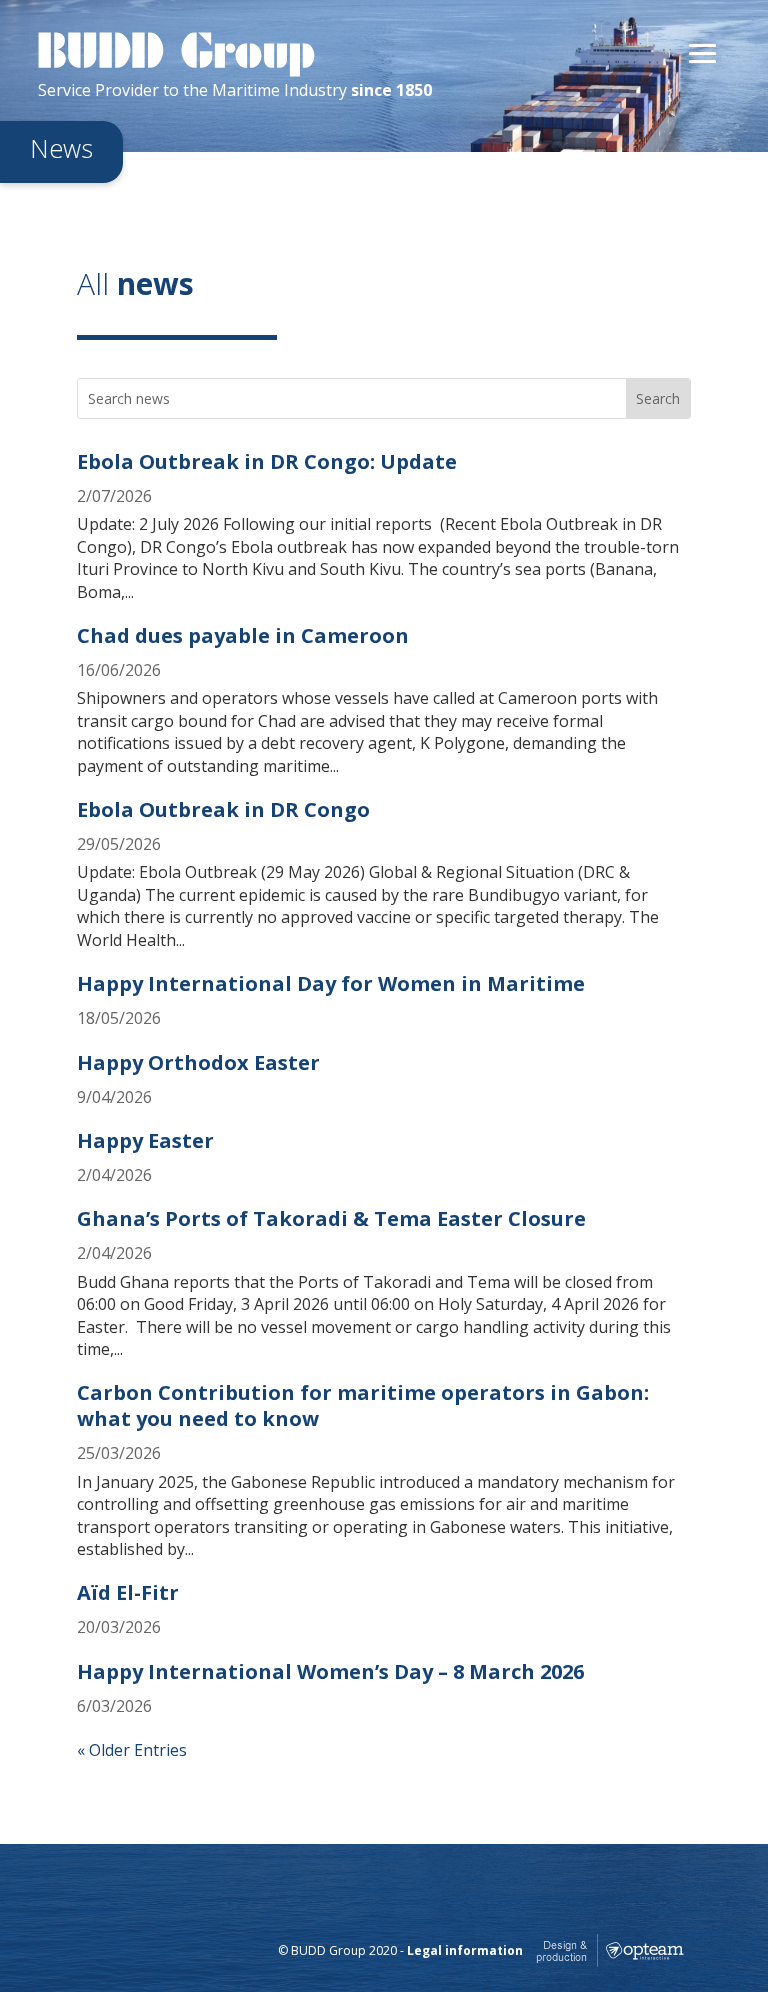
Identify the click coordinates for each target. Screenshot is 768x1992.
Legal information (465, 1951)
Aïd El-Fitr (128, 1592)
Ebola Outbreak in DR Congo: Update (267, 461)
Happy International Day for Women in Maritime (331, 983)
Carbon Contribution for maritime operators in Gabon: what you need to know (363, 1405)
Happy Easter (145, 1140)
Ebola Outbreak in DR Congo (223, 809)
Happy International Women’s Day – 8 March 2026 (330, 1671)
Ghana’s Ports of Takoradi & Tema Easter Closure (331, 1218)
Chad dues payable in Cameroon (243, 635)
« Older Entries (132, 1750)
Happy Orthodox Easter (198, 1062)
